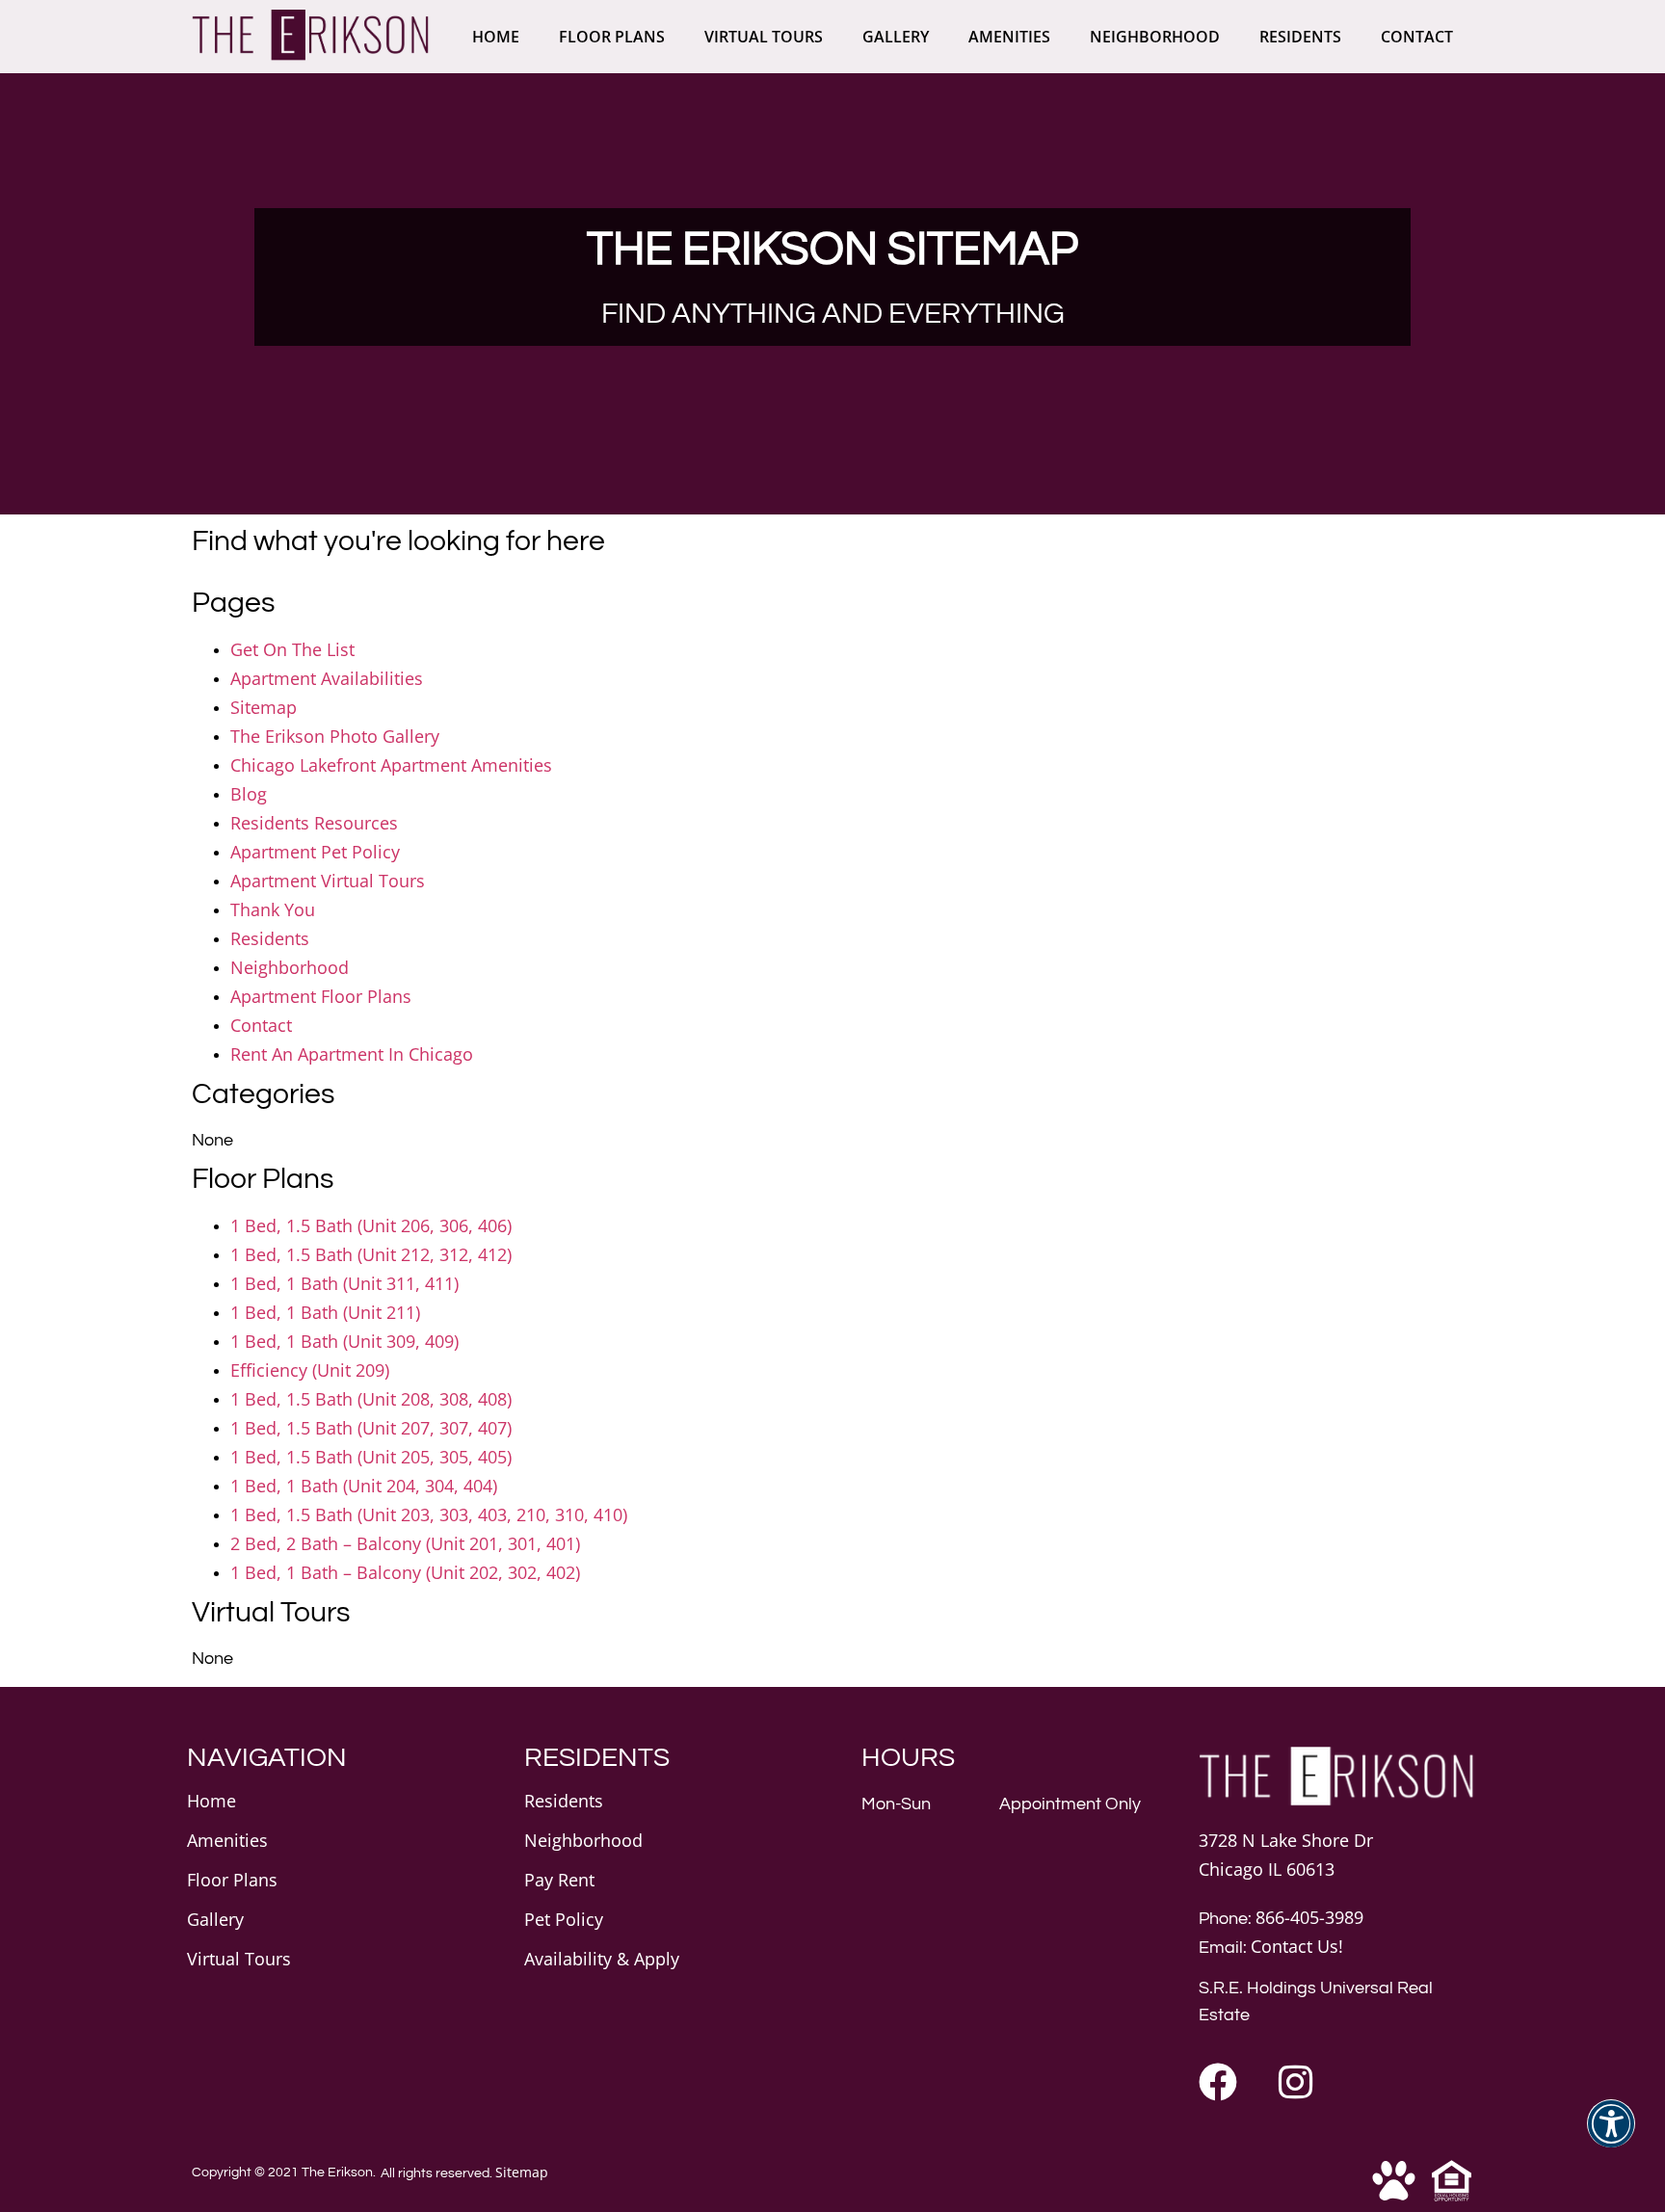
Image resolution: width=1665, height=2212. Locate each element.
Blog (249, 794)
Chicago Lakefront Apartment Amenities (391, 765)
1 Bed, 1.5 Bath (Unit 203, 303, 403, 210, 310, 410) (429, 1514)
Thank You (273, 909)
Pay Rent (559, 1880)
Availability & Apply (602, 1959)
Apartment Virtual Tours (328, 881)
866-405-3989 (1309, 1917)
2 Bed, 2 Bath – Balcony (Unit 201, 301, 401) (405, 1543)
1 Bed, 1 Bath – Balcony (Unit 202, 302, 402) (405, 1572)
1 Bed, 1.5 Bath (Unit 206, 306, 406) (371, 1225)
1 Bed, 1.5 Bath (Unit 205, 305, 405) (371, 1457)
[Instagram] (1295, 2082)
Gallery (896, 37)
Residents (1300, 37)
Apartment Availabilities (327, 678)
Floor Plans (612, 37)
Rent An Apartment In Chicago (352, 1054)
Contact (1417, 37)
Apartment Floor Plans (321, 996)
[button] (1611, 2135)
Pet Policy (564, 1919)
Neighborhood (1155, 37)
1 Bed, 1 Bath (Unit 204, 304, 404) (364, 1486)
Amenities (1009, 37)
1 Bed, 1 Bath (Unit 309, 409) (344, 1341)
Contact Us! (1297, 1946)
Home (496, 37)
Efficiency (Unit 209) (310, 1370)
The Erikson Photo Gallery (335, 736)
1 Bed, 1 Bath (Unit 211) (325, 1312)
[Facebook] (1218, 2082)
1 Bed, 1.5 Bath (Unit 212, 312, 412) (371, 1254)
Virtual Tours (764, 37)
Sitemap (264, 707)
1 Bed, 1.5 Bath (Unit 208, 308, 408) (371, 1399)
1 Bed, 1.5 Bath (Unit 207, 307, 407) (371, 1428)
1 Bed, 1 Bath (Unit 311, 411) (344, 1283)
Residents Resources (314, 823)
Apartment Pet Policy (315, 852)
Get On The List (292, 649)
